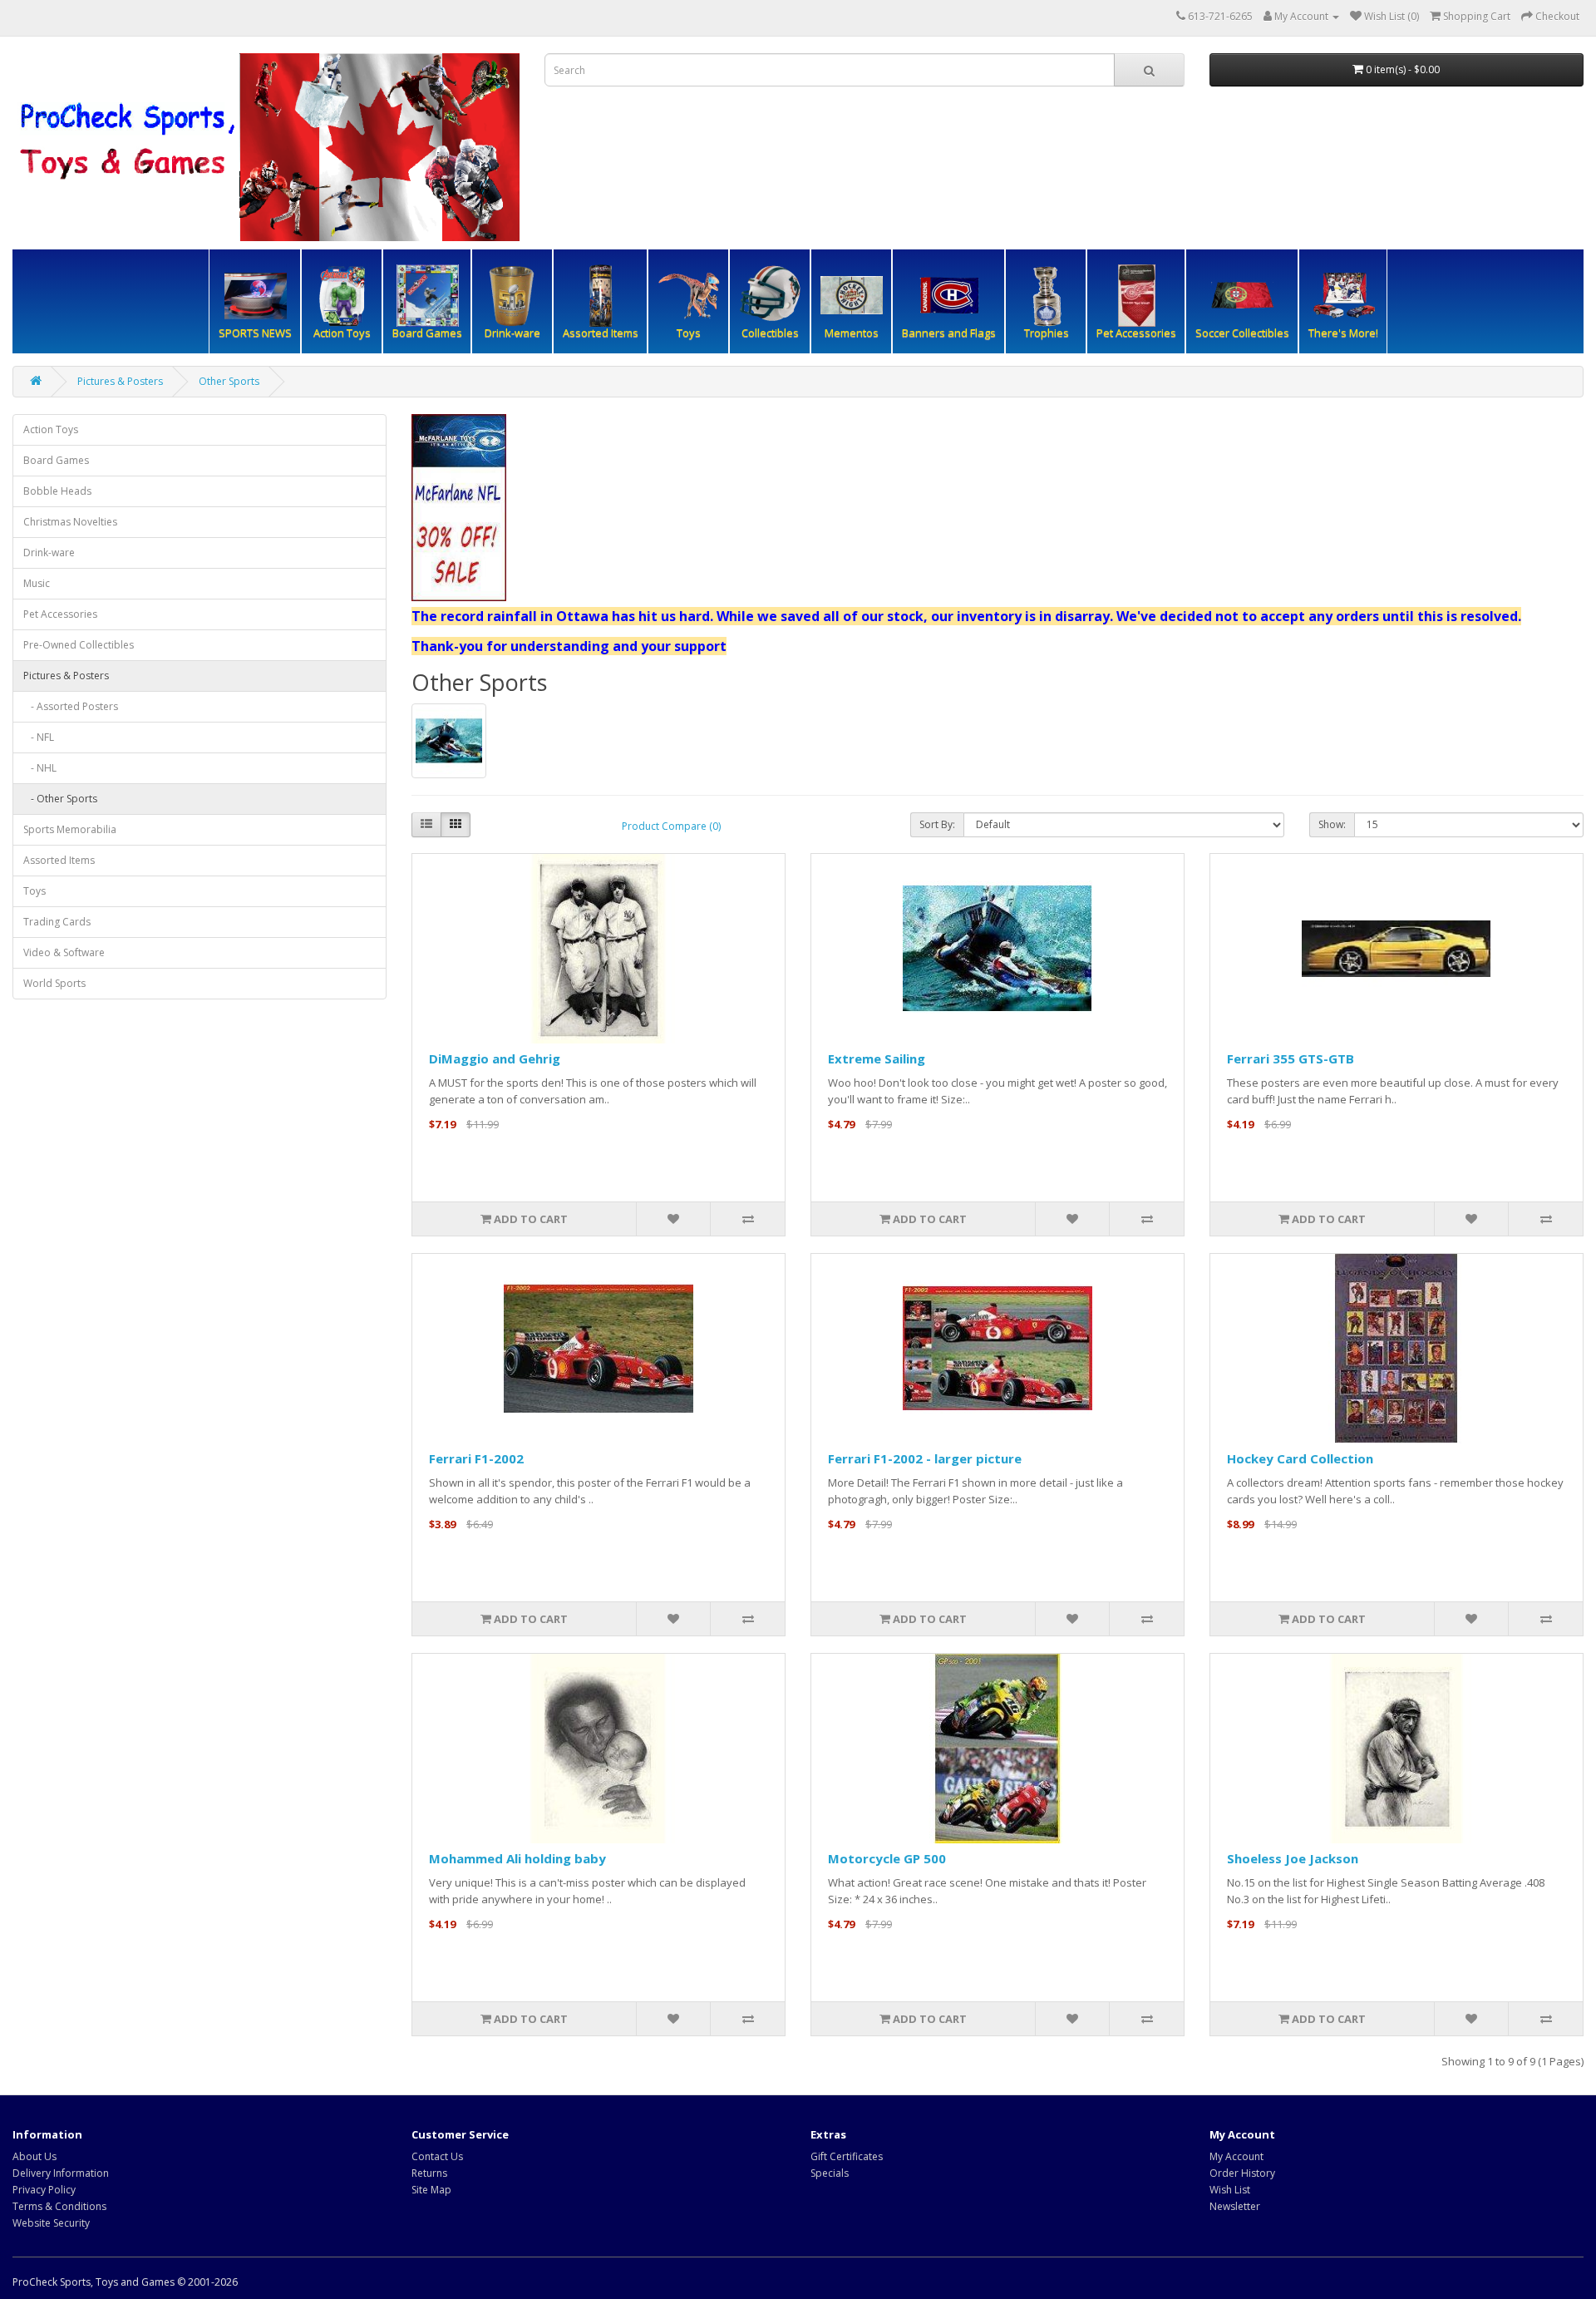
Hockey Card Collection (1300, 1458)
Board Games (56, 460)
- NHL (40, 768)
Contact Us (437, 2156)
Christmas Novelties (70, 522)
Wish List (1230, 2190)
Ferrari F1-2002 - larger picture (925, 1458)
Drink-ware (49, 553)
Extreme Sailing (877, 1058)
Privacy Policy (44, 2190)
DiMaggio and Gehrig (495, 1058)
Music (37, 583)
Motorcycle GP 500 (887, 1858)
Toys (34, 891)
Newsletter (1235, 2206)
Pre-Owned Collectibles (79, 645)
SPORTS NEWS (255, 333)
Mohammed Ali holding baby (517, 1858)
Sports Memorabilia (70, 829)
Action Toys (51, 429)
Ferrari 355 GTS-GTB (1291, 1058)
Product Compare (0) (671, 826)
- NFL (39, 737)
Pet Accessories (60, 614)
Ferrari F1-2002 (476, 1458)
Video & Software (64, 952)
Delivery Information (61, 2173)
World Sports (54, 983)
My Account (1236, 2156)
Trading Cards (57, 922)
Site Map (431, 2190)
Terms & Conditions (59, 2206)
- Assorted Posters (71, 706)
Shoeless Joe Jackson (1293, 1858)
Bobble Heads (57, 491)
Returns (429, 2173)
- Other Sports (60, 799)
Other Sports (229, 381)
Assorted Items (601, 333)
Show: (1332, 824)
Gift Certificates (847, 2156)
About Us (34, 2156)
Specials (830, 2173)
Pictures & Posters (120, 381)
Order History (1242, 2173)
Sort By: (937, 824)
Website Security (51, 2223)
